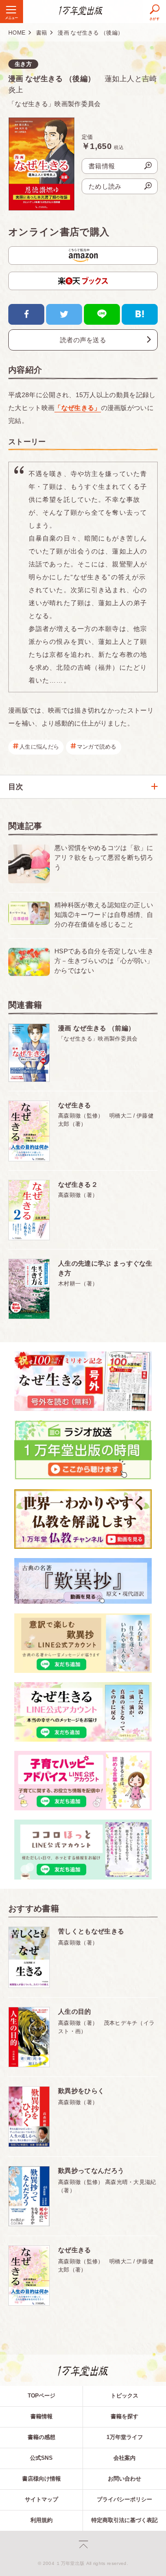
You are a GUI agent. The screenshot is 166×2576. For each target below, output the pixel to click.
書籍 (42, 33)
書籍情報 (41, 2416)
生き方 (23, 64)
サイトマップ (41, 2499)
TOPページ (41, 2396)
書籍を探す (125, 2416)
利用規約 (41, 2520)
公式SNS (41, 2458)
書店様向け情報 (41, 2479)
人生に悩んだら (39, 747)
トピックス (125, 2396)
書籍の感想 (41, 2437)
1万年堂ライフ (125, 2437)
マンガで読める (97, 747)
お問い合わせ (125, 2479)
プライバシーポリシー (125, 2499)
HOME (17, 33)
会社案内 (125, 2458)
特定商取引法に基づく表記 (125, 2520)
